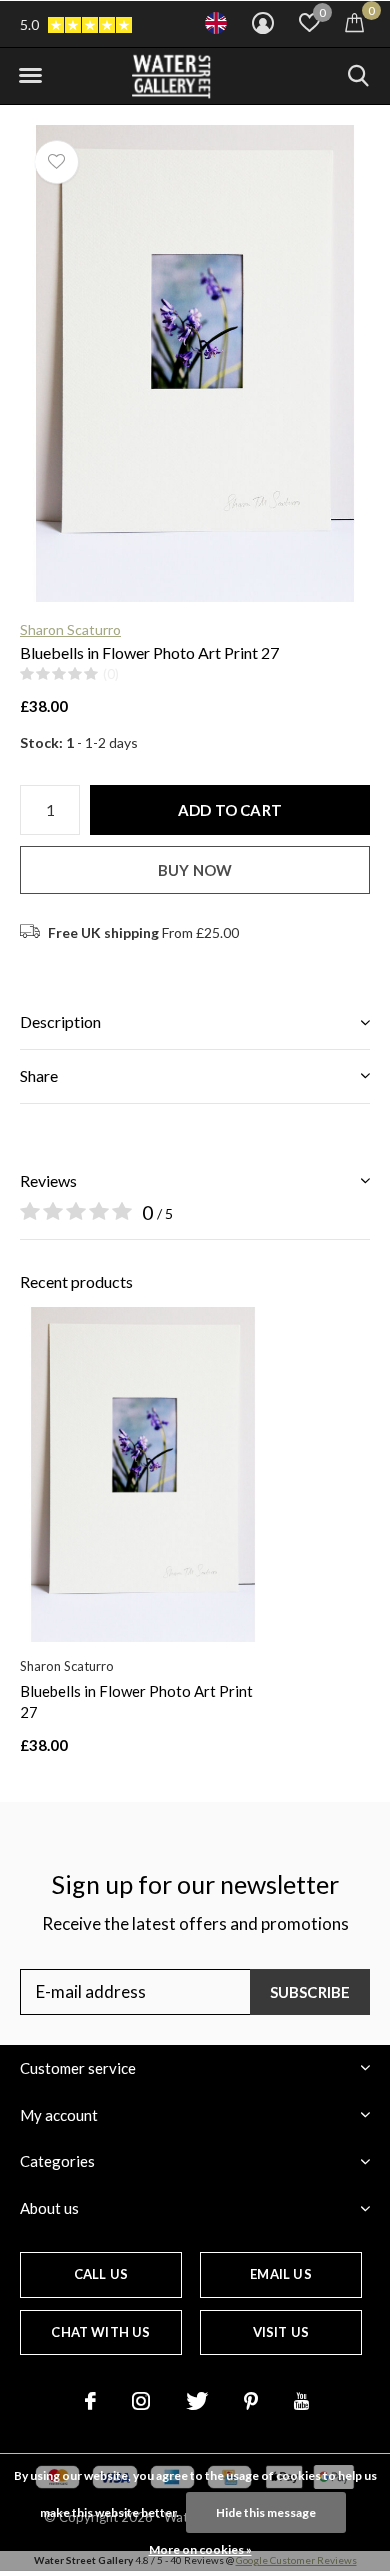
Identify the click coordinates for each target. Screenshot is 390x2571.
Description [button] (60, 1021)
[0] (354, 22)
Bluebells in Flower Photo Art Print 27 (136, 1701)
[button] (30, 76)
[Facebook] (90, 2401)
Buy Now (195, 870)
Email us (280, 2274)
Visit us (281, 2332)
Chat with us (100, 2332)
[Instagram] (141, 2401)
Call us (101, 2274)
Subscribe (310, 1992)
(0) (111, 674)
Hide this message (266, 2512)
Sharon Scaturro (70, 629)
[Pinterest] (251, 2401)
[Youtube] (301, 2401)
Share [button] (39, 1075)
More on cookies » (200, 2549)
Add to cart (230, 810)
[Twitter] (197, 2401)
